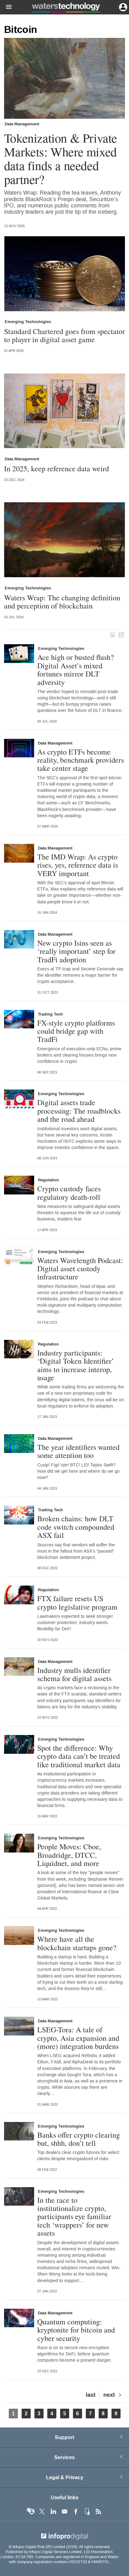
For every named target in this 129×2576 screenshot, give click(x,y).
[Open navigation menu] (6, 7)
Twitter (42, 2511)
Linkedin (53, 2511)
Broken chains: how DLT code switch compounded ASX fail (76, 1527)
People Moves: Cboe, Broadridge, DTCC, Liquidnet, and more (69, 1855)
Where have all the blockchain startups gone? (77, 1943)
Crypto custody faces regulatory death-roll (69, 1193)
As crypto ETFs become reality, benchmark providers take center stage (81, 760)
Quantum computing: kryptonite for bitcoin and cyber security (76, 2330)
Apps (87, 2511)
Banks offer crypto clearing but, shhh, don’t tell (79, 2139)
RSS (98, 2511)
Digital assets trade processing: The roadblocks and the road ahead (79, 1111)
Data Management (22, 124)
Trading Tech (50, 1014)
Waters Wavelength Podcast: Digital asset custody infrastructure (80, 1269)
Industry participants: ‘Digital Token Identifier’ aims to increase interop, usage (76, 1365)
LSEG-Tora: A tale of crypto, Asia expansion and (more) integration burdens (78, 2038)
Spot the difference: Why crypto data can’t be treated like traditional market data (79, 1756)
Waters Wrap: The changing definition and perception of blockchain (62, 602)
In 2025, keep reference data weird (57, 468)
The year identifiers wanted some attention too (78, 1451)
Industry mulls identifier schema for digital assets (74, 1674)
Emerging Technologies (28, 322)
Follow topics (31, 2511)
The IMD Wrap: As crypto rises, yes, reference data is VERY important (78, 865)
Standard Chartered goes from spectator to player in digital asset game (64, 335)
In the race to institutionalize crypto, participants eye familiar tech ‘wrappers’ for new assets (74, 2217)
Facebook (76, 2511)
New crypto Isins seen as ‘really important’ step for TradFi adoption (76, 951)
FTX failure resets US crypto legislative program (77, 1603)
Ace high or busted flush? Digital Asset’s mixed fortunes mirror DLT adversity (76, 670)
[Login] (122, 7)
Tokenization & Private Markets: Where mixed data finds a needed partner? (61, 159)
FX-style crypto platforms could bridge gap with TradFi (76, 1031)
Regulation (48, 1180)
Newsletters (64, 2511)
